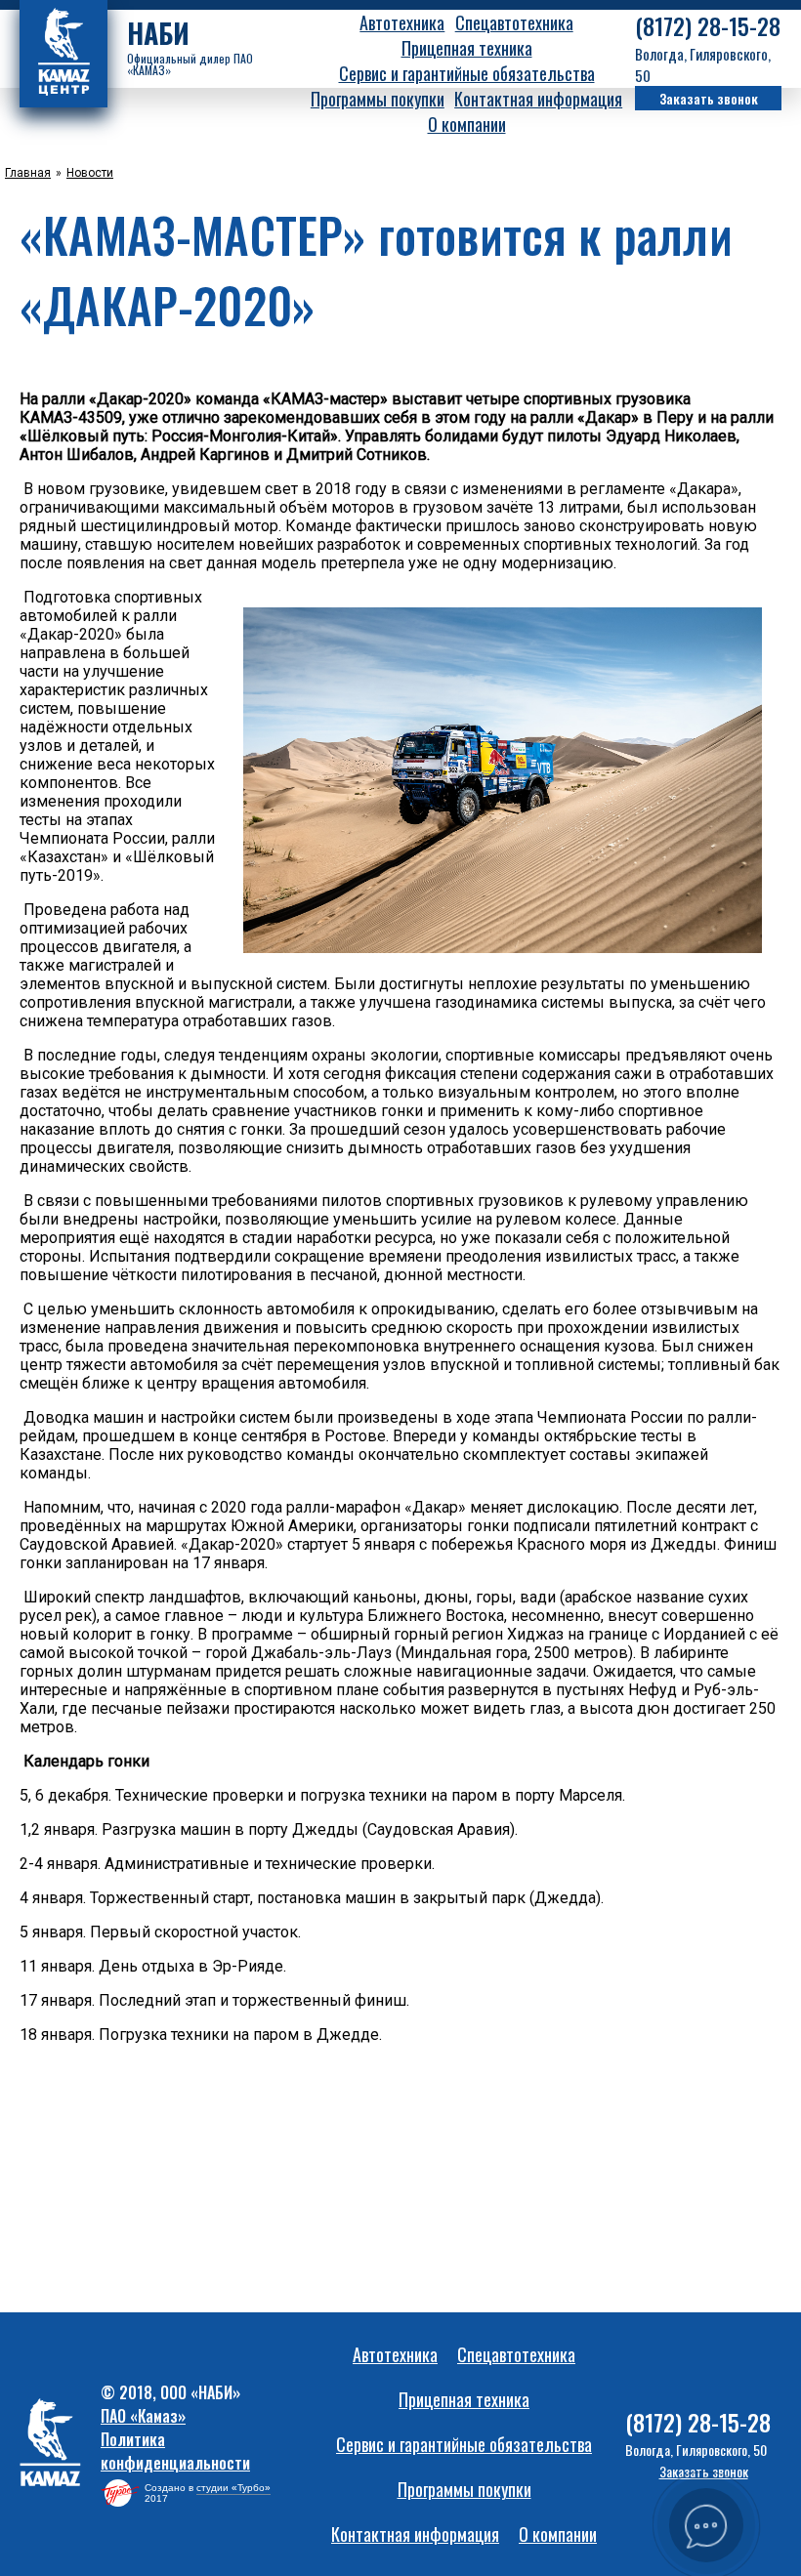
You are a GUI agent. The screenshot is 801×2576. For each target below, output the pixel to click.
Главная (28, 173)
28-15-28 (708, 26)
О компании (467, 124)
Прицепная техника (467, 48)
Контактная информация (538, 99)
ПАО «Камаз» (143, 2416)
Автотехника (402, 22)
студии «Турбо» (233, 2488)
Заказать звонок (709, 98)
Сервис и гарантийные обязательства (467, 73)
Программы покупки (378, 99)
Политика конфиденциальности (175, 2451)
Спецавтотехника (514, 22)
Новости (90, 173)
